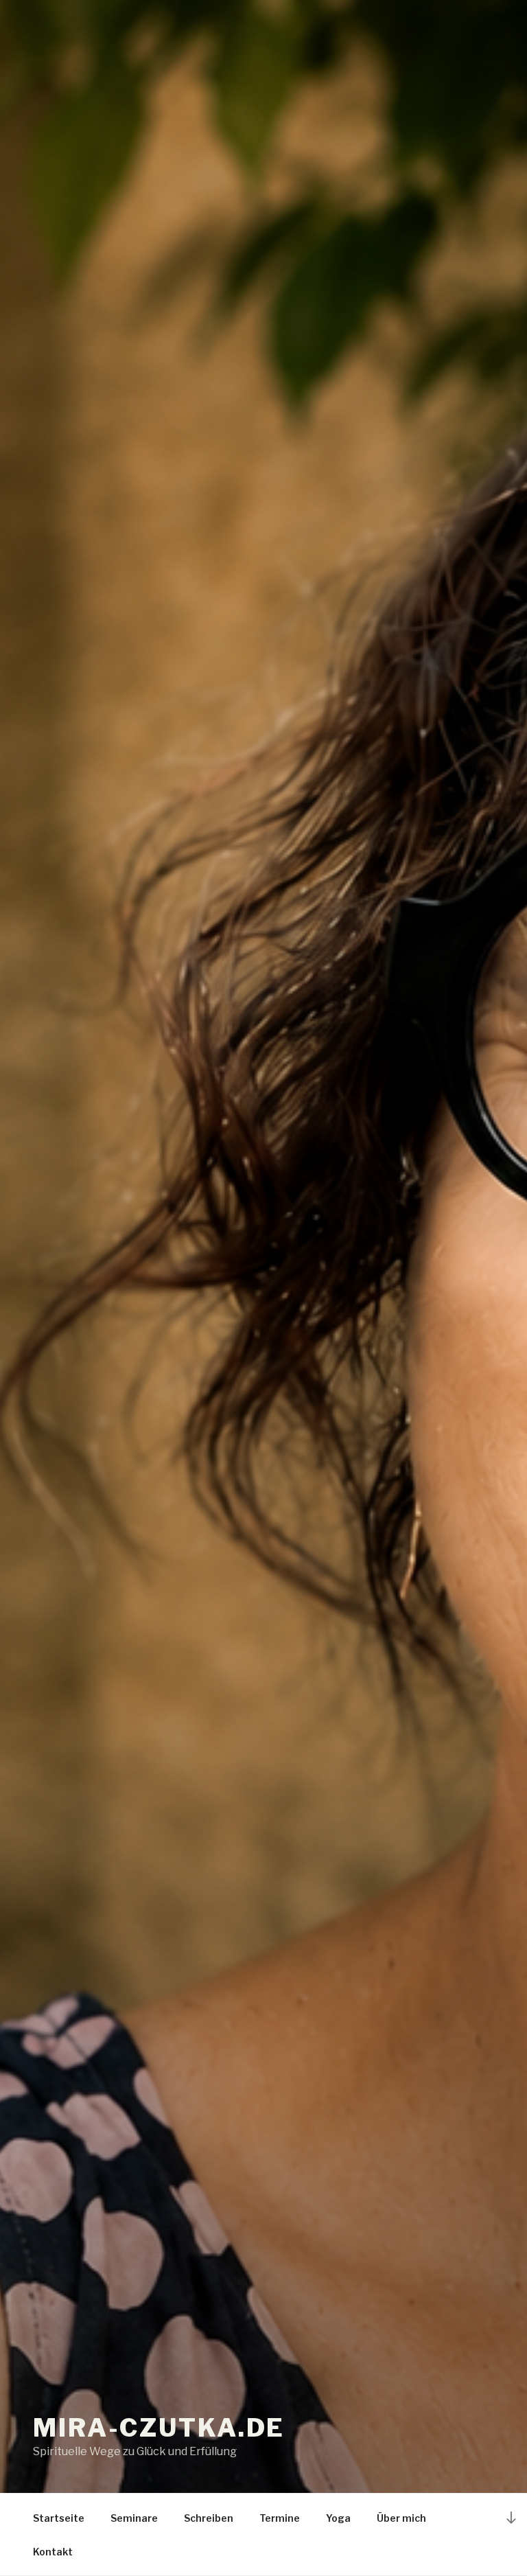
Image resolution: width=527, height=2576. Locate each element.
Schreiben (209, 2518)
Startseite (59, 2518)
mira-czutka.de (159, 2428)
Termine (280, 2518)
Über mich (401, 2518)
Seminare (134, 2518)
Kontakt (53, 2552)
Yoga (338, 2518)
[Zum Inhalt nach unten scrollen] (511, 2517)
